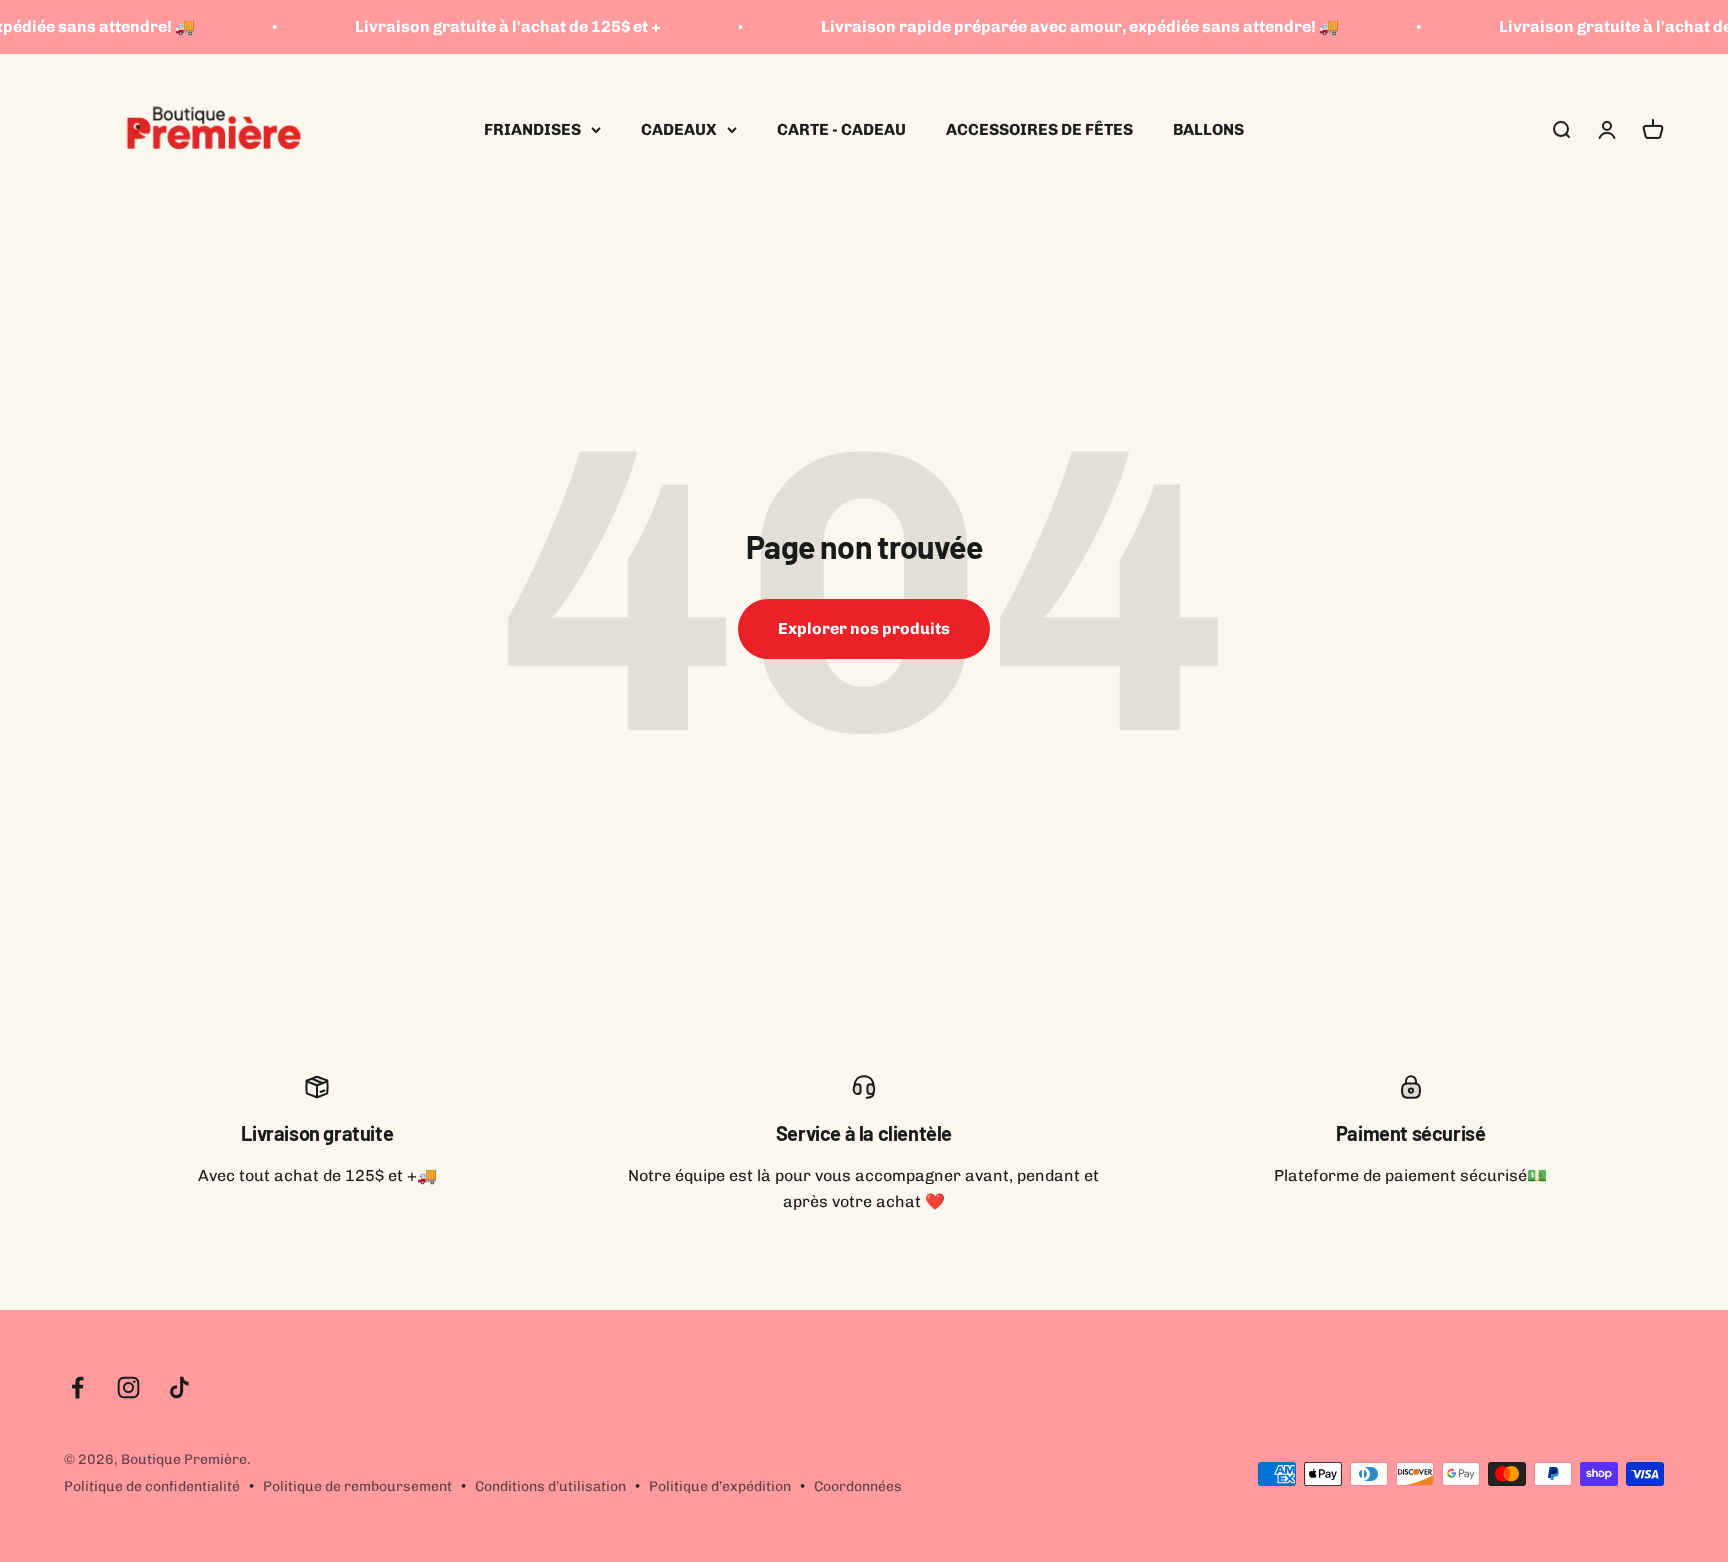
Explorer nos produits (864, 628)
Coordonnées (858, 1486)
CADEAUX (679, 129)
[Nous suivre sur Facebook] (77, 1387)
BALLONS (1208, 129)
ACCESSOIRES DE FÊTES (1039, 129)
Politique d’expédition (720, 1486)
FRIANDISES (532, 129)
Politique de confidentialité (152, 1486)
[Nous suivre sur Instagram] (128, 1387)
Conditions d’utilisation (550, 1486)
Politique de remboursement (357, 1486)
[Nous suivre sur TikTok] (179, 1387)
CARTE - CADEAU (841, 129)
